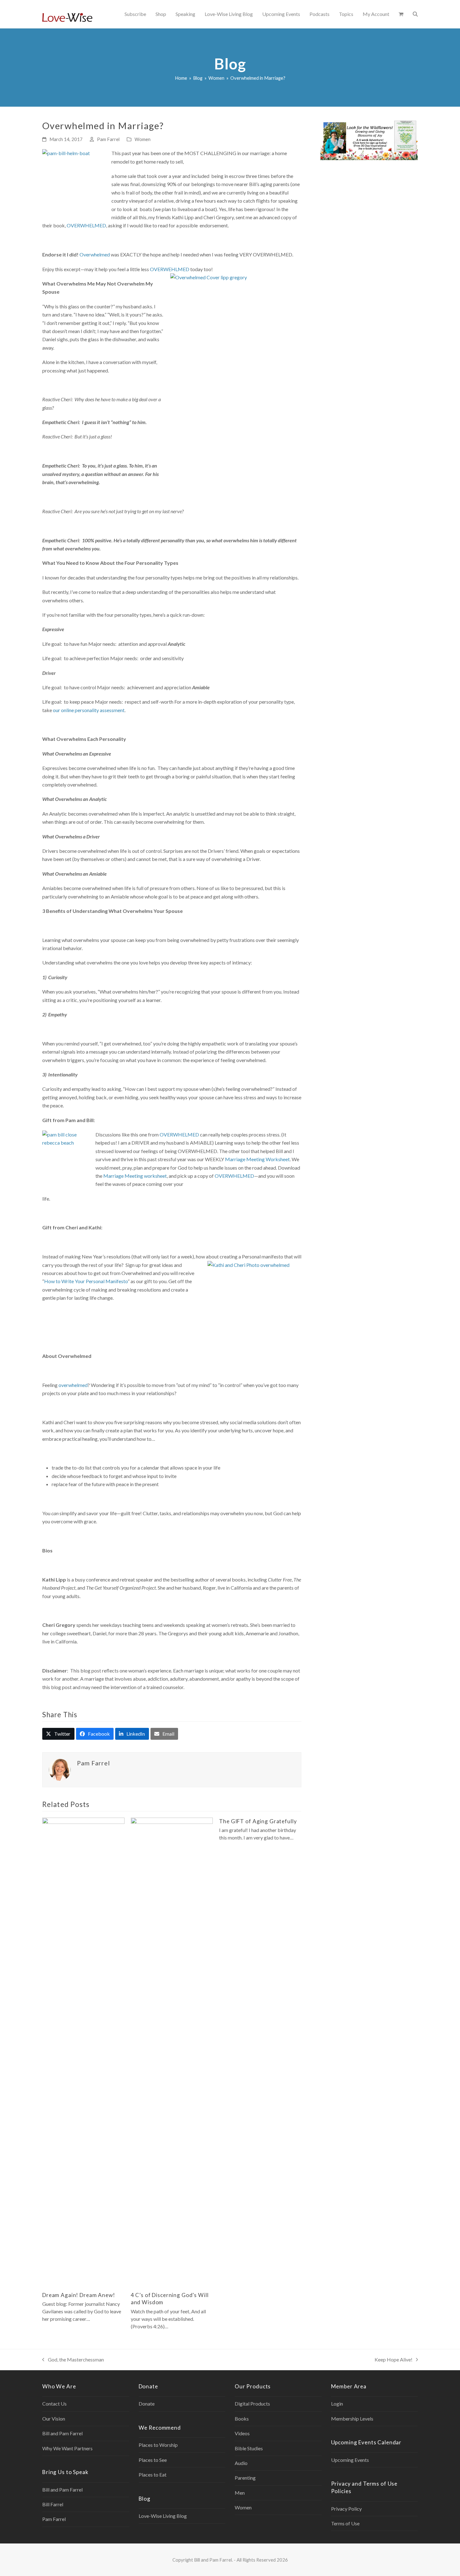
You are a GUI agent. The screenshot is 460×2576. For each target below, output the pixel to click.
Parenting (245, 2478)
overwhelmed (73, 1385)
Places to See (153, 2460)
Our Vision (54, 2419)
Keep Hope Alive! (394, 2360)
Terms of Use (345, 2523)
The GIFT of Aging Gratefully (258, 1821)
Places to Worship (158, 2445)
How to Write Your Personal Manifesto (86, 1281)
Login (337, 2404)
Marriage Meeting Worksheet (257, 1159)
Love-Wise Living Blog (163, 2516)
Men (240, 2493)
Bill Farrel (53, 2504)
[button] (401, 14)
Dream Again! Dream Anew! (79, 2295)
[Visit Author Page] (60, 1769)
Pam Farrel (108, 139)
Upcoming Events (350, 2460)
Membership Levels (352, 2419)
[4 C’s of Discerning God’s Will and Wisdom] (172, 2051)
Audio (241, 2463)
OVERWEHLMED (170, 269)
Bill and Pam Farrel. (213, 2560)
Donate (147, 2404)
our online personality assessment (89, 710)
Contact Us (54, 2404)
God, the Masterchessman (73, 2360)
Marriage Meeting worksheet (135, 1176)
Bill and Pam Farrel (62, 2433)
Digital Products (252, 2404)
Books (242, 2419)
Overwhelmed (95, 254)
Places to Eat (153, 2475)
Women (143, 139)
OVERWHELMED (86, 225)
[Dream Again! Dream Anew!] (83, 2051)
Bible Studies (249, 2448)
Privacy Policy (346, 2509)
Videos (242, 2433)
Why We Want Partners (67, 2448)
